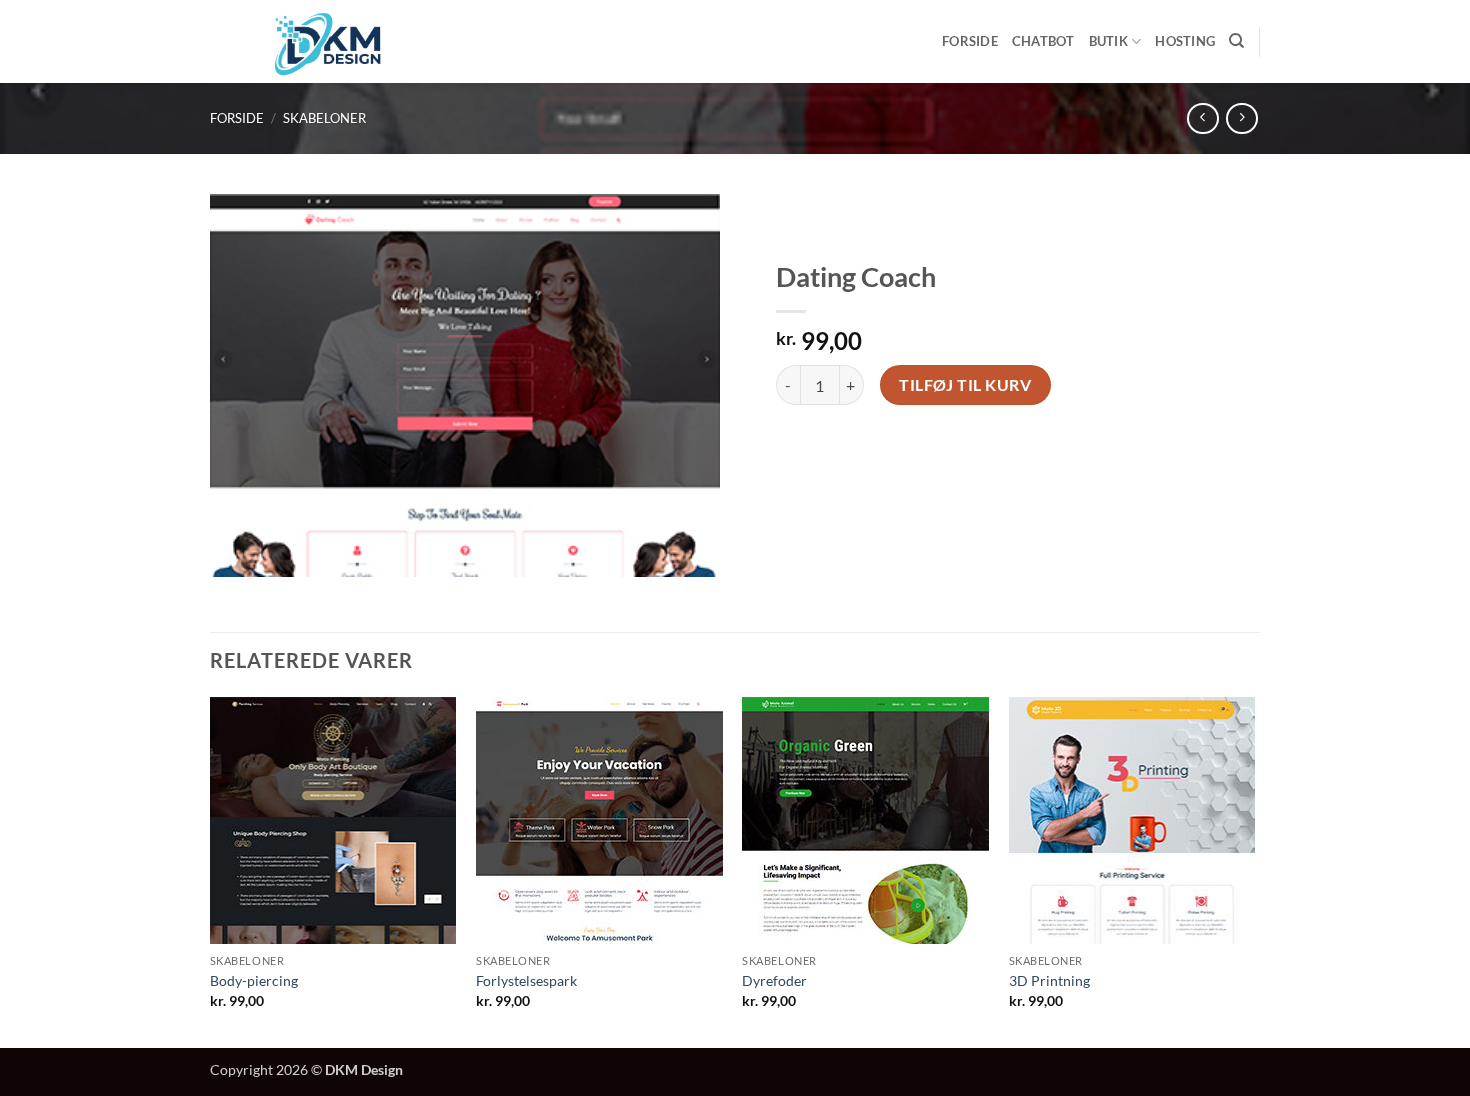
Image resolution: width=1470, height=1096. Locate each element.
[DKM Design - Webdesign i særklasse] (328, 41)
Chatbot (1043, 41)
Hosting (1185, 41)
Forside (970, 41)
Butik (1108, 41)
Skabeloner (324, 118)
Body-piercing (254, 980)
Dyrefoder (774, 980)
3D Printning (1049, 980)
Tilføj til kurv (965, 385)
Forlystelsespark (526, 980)
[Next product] (1202, 118)
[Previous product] (1241, 118)
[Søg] (1236, 41)
